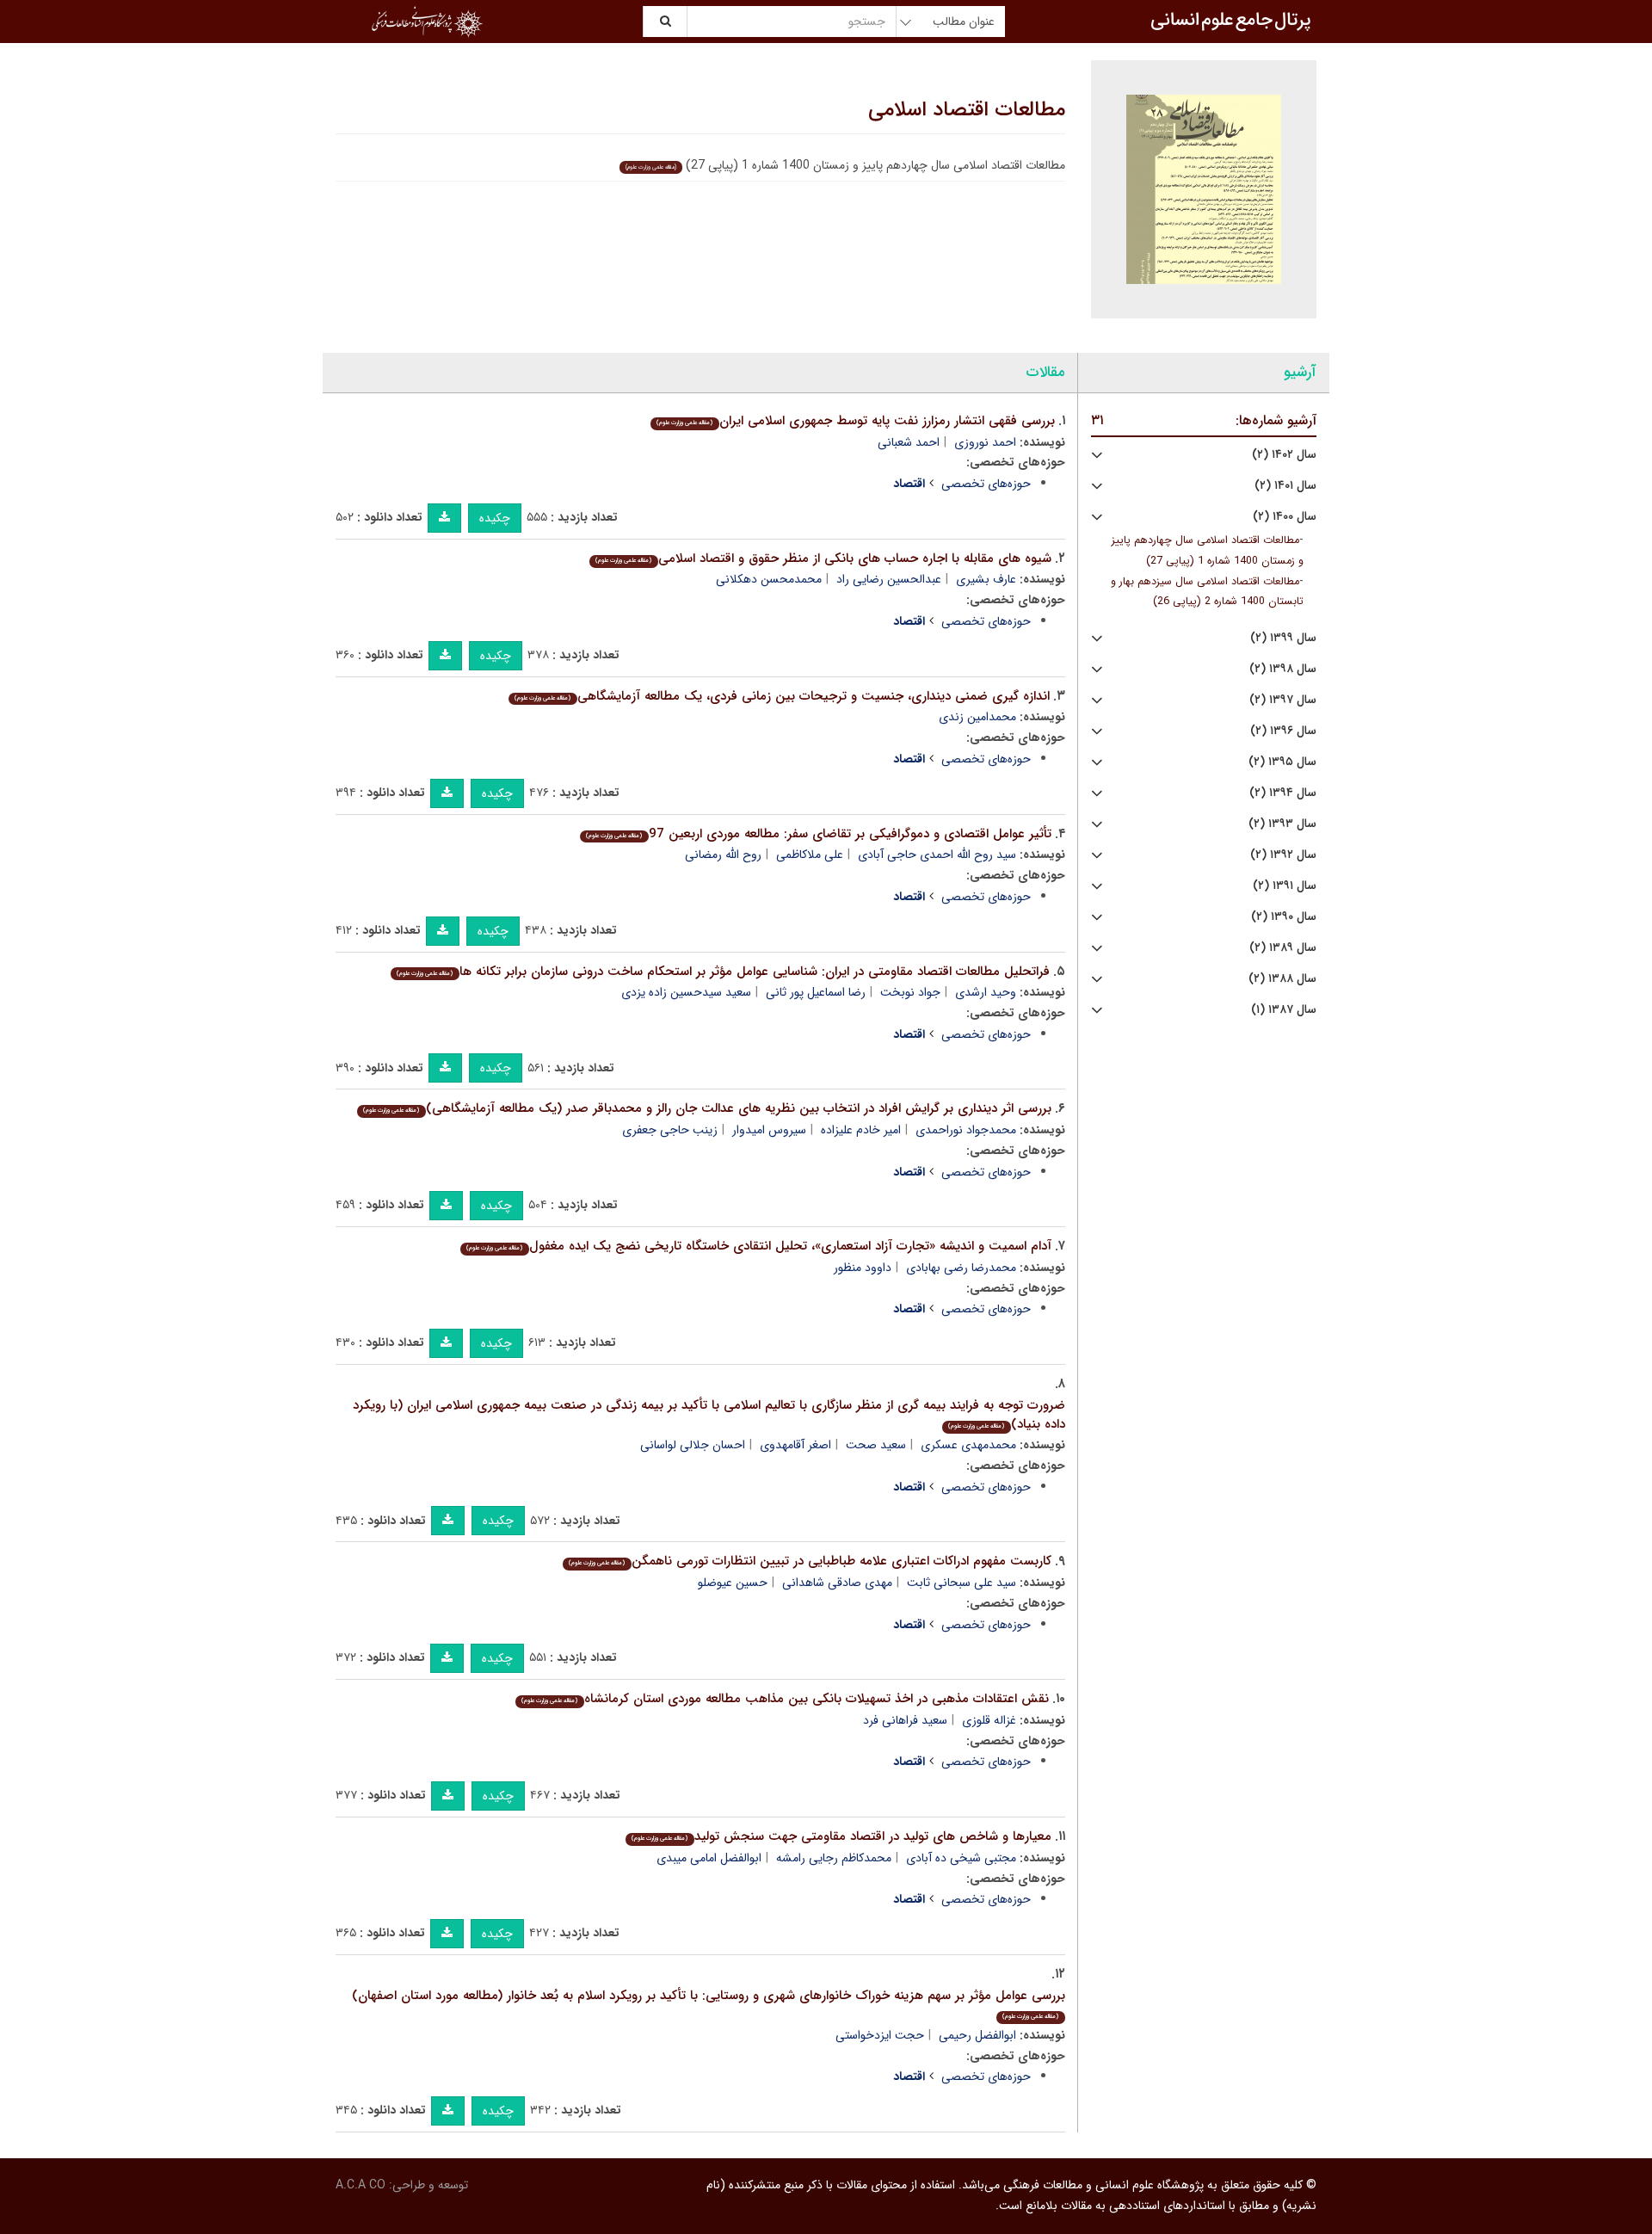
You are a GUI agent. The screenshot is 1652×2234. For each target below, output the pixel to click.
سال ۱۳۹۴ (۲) (1283, 793)
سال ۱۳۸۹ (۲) (1283, 948)
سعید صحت (876, 1445)
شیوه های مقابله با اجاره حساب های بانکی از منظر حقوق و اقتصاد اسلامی (823, 558)
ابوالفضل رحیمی (977, 2035)
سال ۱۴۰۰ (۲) (1285, 517)
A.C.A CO (361, 2185)
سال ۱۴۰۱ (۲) (1285, 486)
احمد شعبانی (909, 442)
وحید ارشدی (986, 992)
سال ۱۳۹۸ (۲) (1283, 669)
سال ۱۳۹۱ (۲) (1285, 886)
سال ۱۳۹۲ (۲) (1283, 855)
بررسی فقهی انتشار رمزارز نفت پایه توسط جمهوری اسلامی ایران (855, 421)
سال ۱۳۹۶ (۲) (1283, 731)
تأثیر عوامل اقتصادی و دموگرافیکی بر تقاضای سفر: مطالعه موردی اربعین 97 (818, 834)
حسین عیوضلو (733, 1583)
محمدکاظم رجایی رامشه (834, 1858)
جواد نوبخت (910, 992)
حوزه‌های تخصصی (986, 484)
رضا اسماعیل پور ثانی (816, 992)
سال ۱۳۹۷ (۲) (1283, 700)
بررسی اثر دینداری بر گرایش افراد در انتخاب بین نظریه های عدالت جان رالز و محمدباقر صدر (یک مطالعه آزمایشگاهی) (707, 1108)
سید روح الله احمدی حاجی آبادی (937, 855)
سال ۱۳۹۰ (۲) (1284, 917)
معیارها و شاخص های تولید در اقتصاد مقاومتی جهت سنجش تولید (841, 1836)
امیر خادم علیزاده (861, 1130)
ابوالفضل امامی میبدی (709, 1858)
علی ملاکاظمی (810, 855)
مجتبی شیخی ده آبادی (961, 1858)
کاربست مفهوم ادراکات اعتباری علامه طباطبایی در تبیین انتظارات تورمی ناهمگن (810, 1561)
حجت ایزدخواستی (880, 2035)
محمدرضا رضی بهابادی (961, 1268)
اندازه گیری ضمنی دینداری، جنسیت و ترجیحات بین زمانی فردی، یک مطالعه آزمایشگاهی (782, 696)
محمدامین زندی (977, 717)
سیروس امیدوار (769, 1130)
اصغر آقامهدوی (795, 1445)
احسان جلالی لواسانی (693, 1445)
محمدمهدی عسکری (968, 1445)
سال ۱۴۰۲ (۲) (1284, 455)
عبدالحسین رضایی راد (889, 579)
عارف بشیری (986, 579)
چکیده (495, 518)
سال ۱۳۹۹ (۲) (1283, 638)
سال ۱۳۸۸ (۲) (1282, 979)
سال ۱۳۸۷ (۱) (1284, 1010)
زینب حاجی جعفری (670, 1130)
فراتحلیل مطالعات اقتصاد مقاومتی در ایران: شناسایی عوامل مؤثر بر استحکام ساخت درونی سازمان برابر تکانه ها (723, 972)
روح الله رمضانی (723, 855)
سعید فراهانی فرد (905, 1720)
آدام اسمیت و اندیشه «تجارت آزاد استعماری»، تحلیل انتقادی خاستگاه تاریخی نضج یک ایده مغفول (758, 1246)
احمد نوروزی (985, 442)
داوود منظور (863, 1268)
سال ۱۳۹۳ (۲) (1282, 824)
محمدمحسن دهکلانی (769, 579)
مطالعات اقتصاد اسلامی (967, 110)
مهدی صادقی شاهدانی (837, 1583)
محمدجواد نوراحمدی (966, 1130)
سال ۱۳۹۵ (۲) (1282, 762)
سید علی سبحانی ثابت (962, 1583)
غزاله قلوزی (989, 1720)
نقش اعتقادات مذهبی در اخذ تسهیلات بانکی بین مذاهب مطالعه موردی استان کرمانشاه (785, 1699)
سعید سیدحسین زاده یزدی (686, 992)
